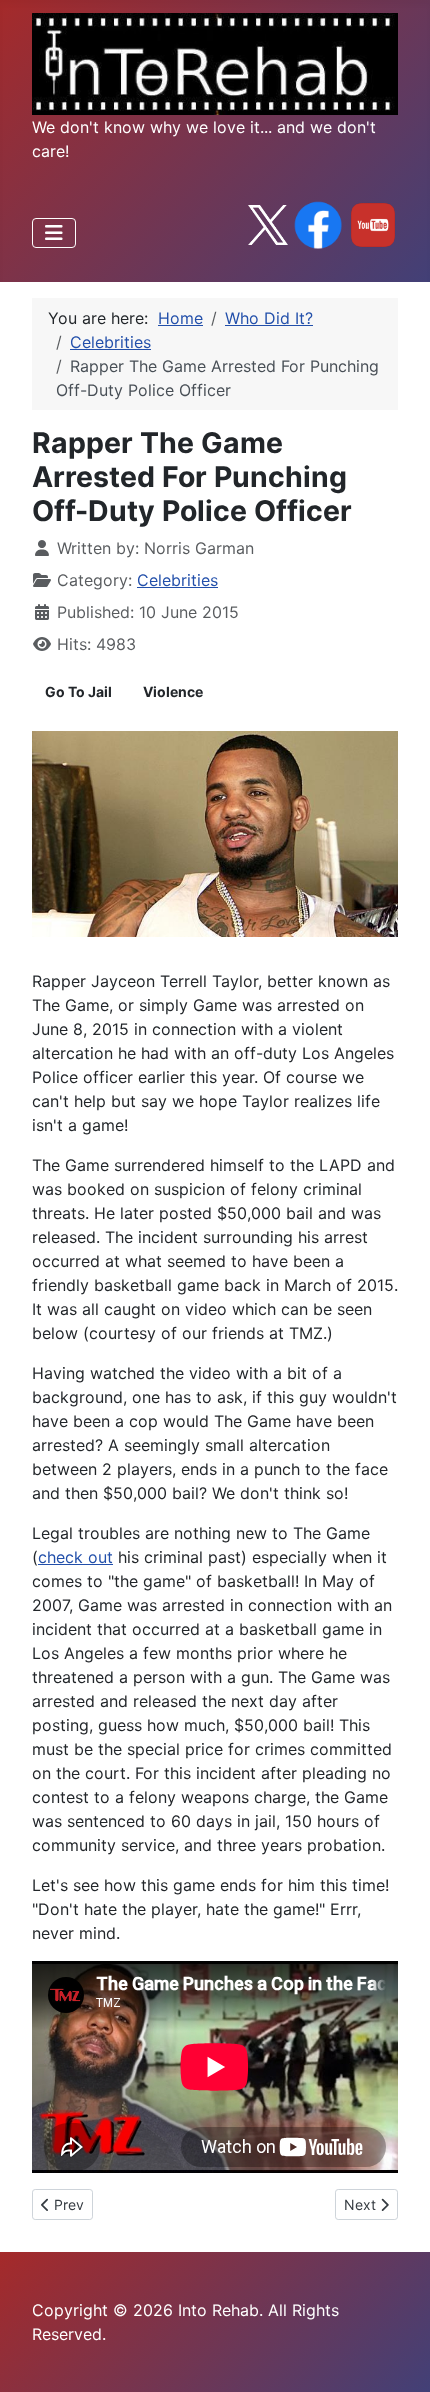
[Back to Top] (395, 2355)
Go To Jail (78, 691)
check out (75, 1557)
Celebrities (177, 580)
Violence (173, 691)
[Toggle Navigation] (54, 233)
